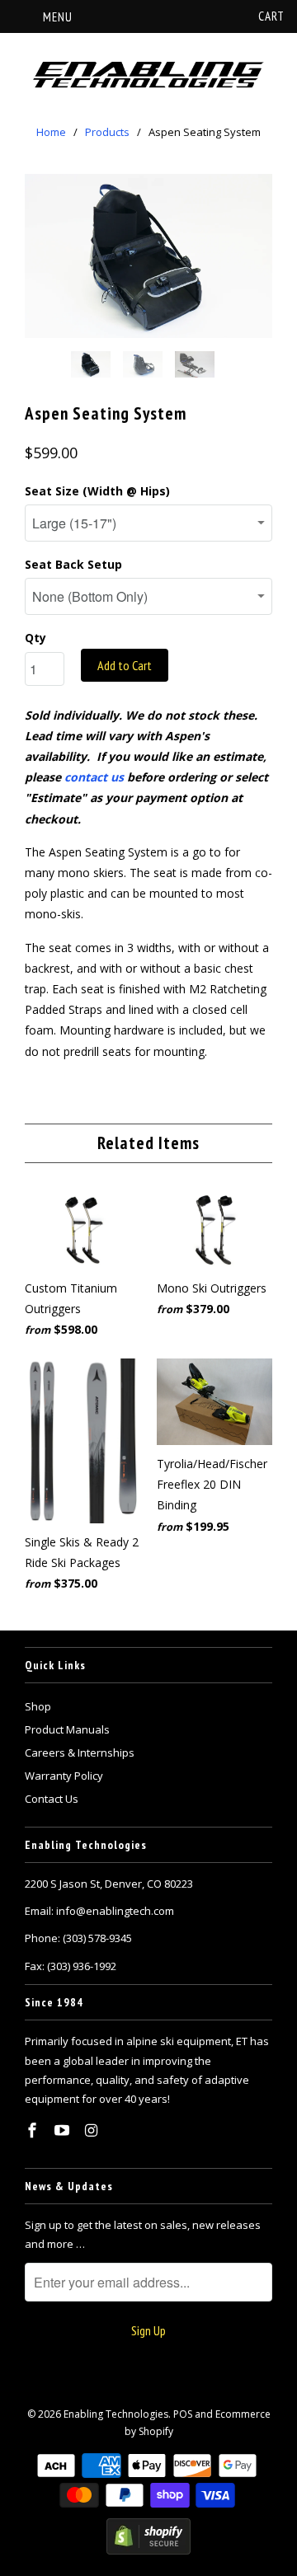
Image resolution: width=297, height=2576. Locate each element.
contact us (94, 777)
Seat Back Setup (73, 564)
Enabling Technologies (116, 2414)
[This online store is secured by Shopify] (148, 2551)
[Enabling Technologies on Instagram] (93, 2130)
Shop (38, 1706)
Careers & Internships (80, 1753)
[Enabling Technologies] (148, 75)
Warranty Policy (64, 1776)
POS (183, 2414)
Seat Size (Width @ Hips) (97, 491)
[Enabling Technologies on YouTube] (64, 2130)
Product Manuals (67, 1729)
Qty (35, 638)
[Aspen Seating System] (148, 256)
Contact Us (52, 1799)
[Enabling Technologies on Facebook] (34, 2130)
